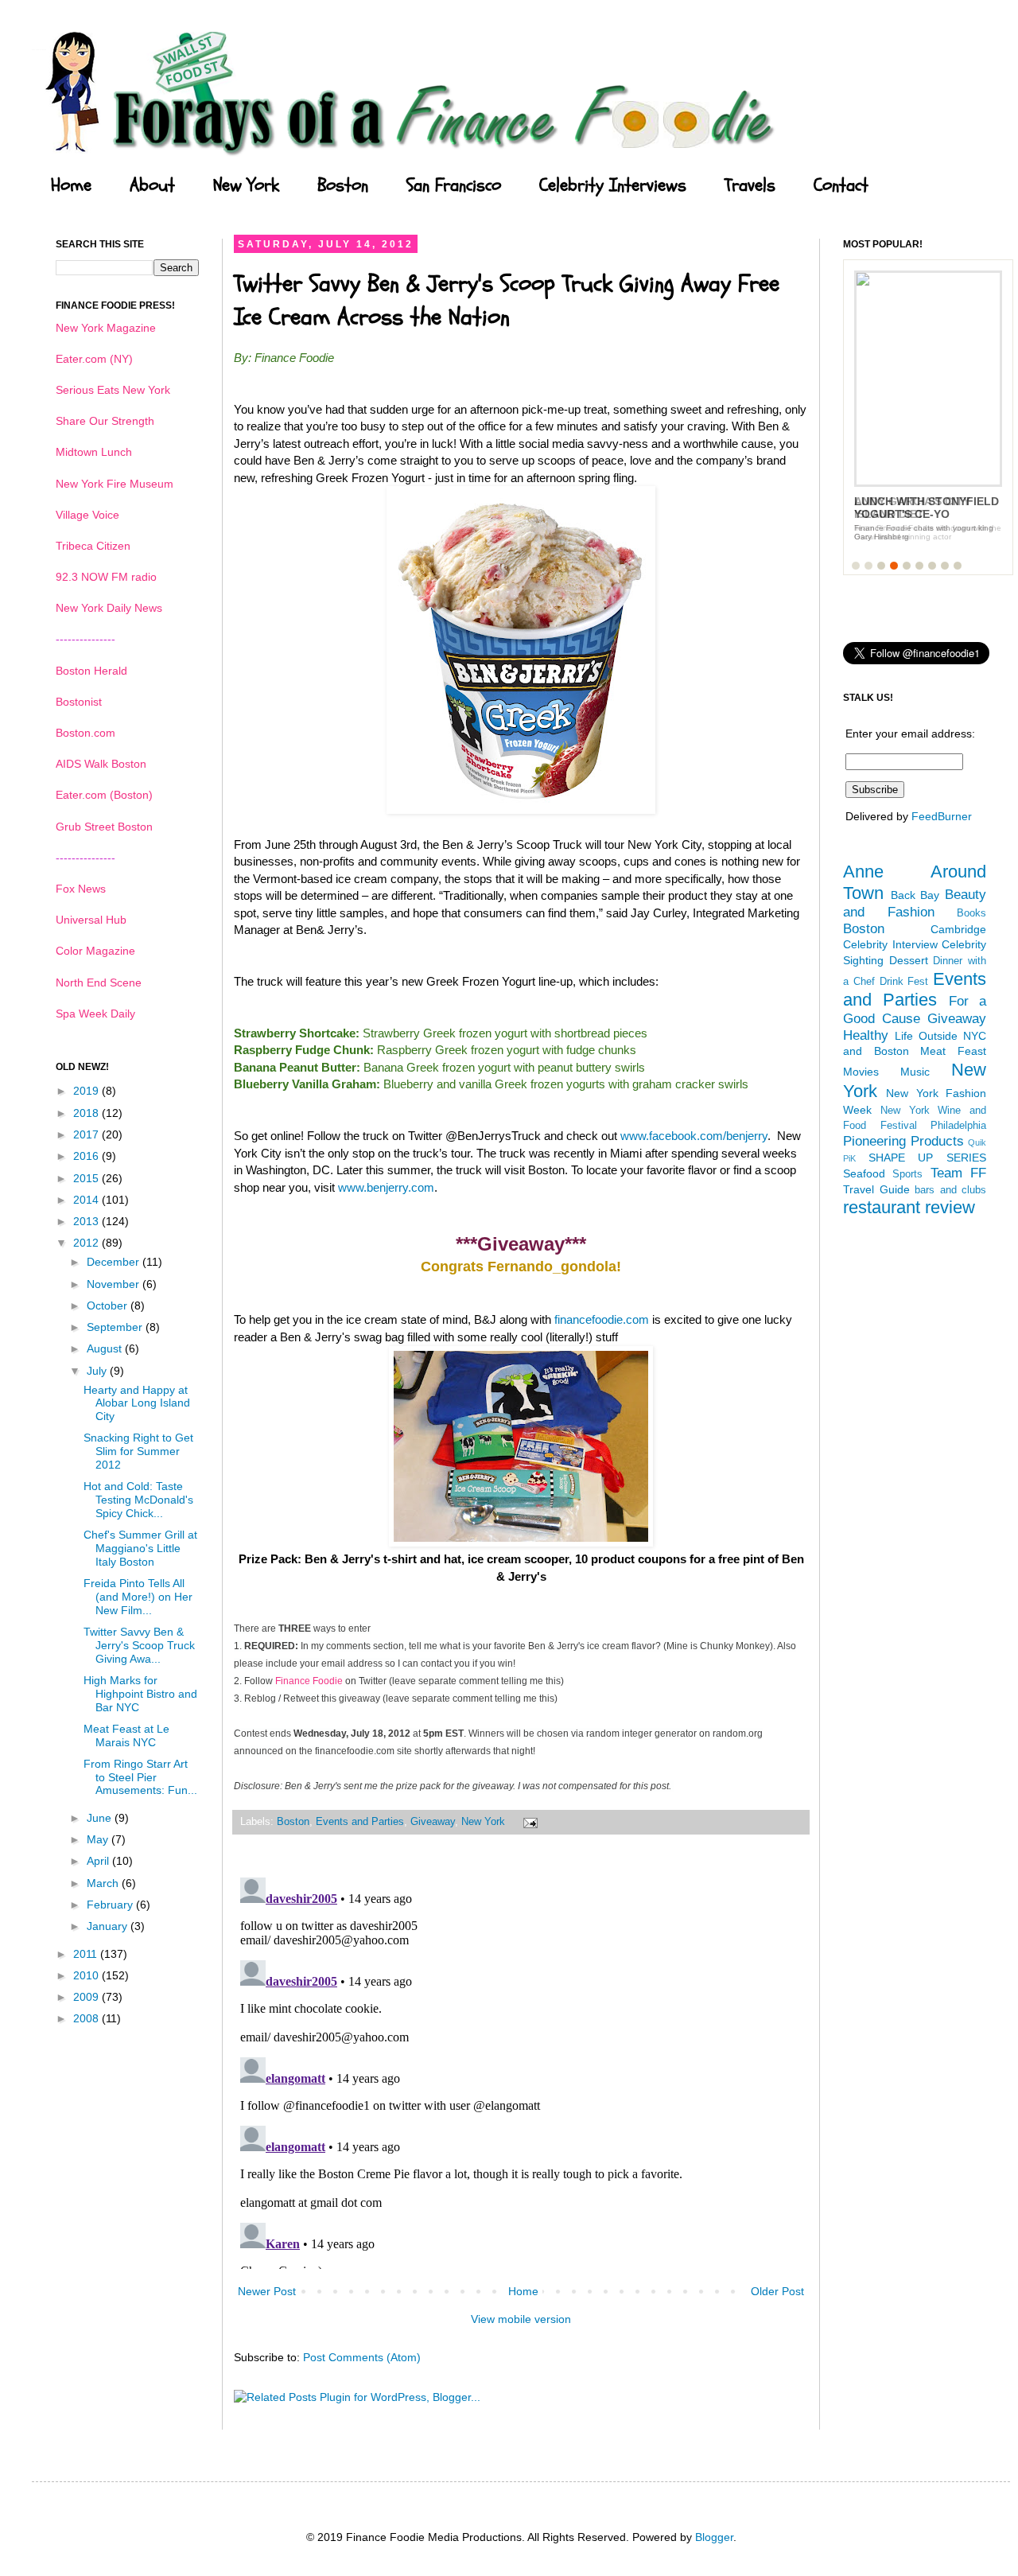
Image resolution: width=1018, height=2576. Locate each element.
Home (71, 185)
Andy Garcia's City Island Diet (912, 508)
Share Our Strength (105, 421)
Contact (841, 185)
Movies (861, 1072)
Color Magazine (95, 951)
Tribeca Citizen (93, 546)
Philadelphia (958, 1126)
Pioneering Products (903, 1141)
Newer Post (267, 2291)
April (99, 1861)
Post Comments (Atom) (362, 2357)
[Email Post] (528, 1822)
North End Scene (99, 983)
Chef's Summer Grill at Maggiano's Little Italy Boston (140, 1548)
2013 (87, 1221)
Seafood (864, 1173)
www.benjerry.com (386, 1187)
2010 (87, 1975)
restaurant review (909, 1207)
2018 (87, 1113)
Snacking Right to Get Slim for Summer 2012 (138, 1451)
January (109, 1926)
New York (246, 185)
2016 (87, 1156)
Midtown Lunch (94, 452)
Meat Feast (953, 1051)
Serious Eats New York (113, 390)
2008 (87, 2018)
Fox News (81, 889)
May (99, 1839)
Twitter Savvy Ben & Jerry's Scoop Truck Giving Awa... (139, 1645)
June (101, 1818)
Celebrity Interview (890, 944)
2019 (87, 1091)
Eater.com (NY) (94, 359)
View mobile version (521, 2319)
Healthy (866, 1035)
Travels (750, 185)
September (116, 1327)
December (115, 1262)
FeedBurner (942, 816)
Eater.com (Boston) (104, 795)
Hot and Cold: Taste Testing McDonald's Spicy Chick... (138, 1500)
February (111, 1905)
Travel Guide (876, 1189)
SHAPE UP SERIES (927, 1158)
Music (915, 1072)
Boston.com (85, 733)
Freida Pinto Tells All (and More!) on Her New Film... (138, 1597)
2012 (87, 1243)
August (106, 1348)
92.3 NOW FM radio (106, 577)
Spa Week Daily (95, 1014)
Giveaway (433, 1822)
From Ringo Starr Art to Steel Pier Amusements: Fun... (140, 1777)
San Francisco (454, 185)
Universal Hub (91, 920)
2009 (87, 1997)
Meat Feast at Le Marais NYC (126, 1735)
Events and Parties (360, 1822)
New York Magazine (106, 328)
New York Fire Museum (115, 484)
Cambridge (958, 929)
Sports (907, 1174)
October (109, 1306)
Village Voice (87, 515)
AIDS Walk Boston (101, 764)
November (115, 1284)
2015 (87, 1178)
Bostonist (79, 702)
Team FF (958, 1173)
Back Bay (915, 895)
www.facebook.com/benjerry (694, 1136)
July (98, 1371)
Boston (343, 185)
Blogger (714, 2537)
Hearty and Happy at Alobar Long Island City (137, 1403)
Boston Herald (91, 671)
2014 (87, 1200)
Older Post (777, 2291)
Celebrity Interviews (613, 185)
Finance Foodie (309, 1681)
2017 (87, 1134)
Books (971, 913)
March (104, 1883)
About (152, 185)
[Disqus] (521, 2070)
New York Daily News (109, 608)
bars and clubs (950, 1190)
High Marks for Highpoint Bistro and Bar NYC (140, 1694)
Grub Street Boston (104, 827)
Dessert (909, 960)
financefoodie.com (602, 1319)
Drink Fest (904, 982)
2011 (87, 1954)
